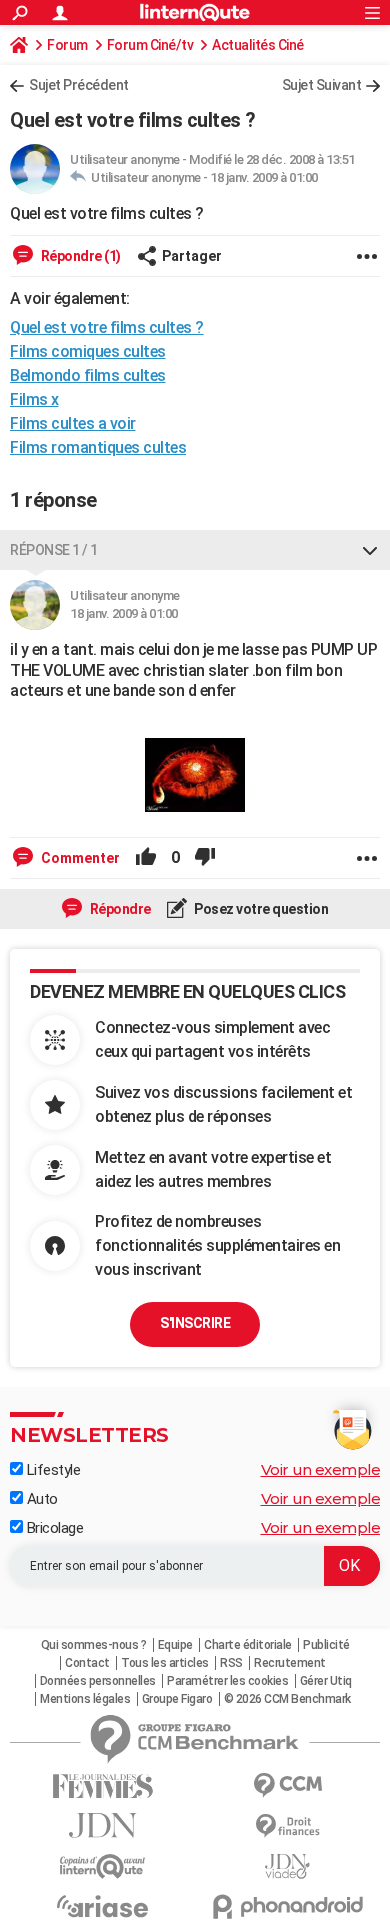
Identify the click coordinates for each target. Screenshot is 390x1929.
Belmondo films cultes (88, 375)
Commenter (79, 858)
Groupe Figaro (177, 1699)
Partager (192, 256)
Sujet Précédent (79, 85)
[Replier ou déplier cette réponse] (370, 550)
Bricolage (53, 1528)
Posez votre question (260, 909)
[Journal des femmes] (102, 1786)
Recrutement (290, 1663)
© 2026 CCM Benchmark (287, 1699)
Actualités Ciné (258, 45)
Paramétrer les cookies (227, 1681)
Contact (87, 1663)
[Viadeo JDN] (287, 1866)
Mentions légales (85, 1699)
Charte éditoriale (248, 1645)
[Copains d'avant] (102, 1866)
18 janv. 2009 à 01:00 (264, 177)
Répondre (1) (79, 256)
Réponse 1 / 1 (54, 550)
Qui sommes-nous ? (94, 1645)
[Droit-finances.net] (287, 1826)
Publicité (326, 1645)
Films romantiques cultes (98, 447)
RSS (231, 1663)
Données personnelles (98, 1681)
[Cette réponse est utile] (146, 858)
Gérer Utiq (326, 1681)
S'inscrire (195, 1323)
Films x (34, 399)
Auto (40, 1499)
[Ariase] (102, 1906)
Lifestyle (51, 1470)
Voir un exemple (321, 1469)
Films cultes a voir (73, 423)
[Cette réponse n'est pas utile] (205, 858)
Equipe (175, 1645)
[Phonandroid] (287, 1906)
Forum (67, 45)
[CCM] (287, 1785)
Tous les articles (165, 1663)
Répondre (119, 909)
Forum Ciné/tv (150, 45)
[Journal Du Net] (102, 1825)
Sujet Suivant (322, 85)
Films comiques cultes (88, 351)
